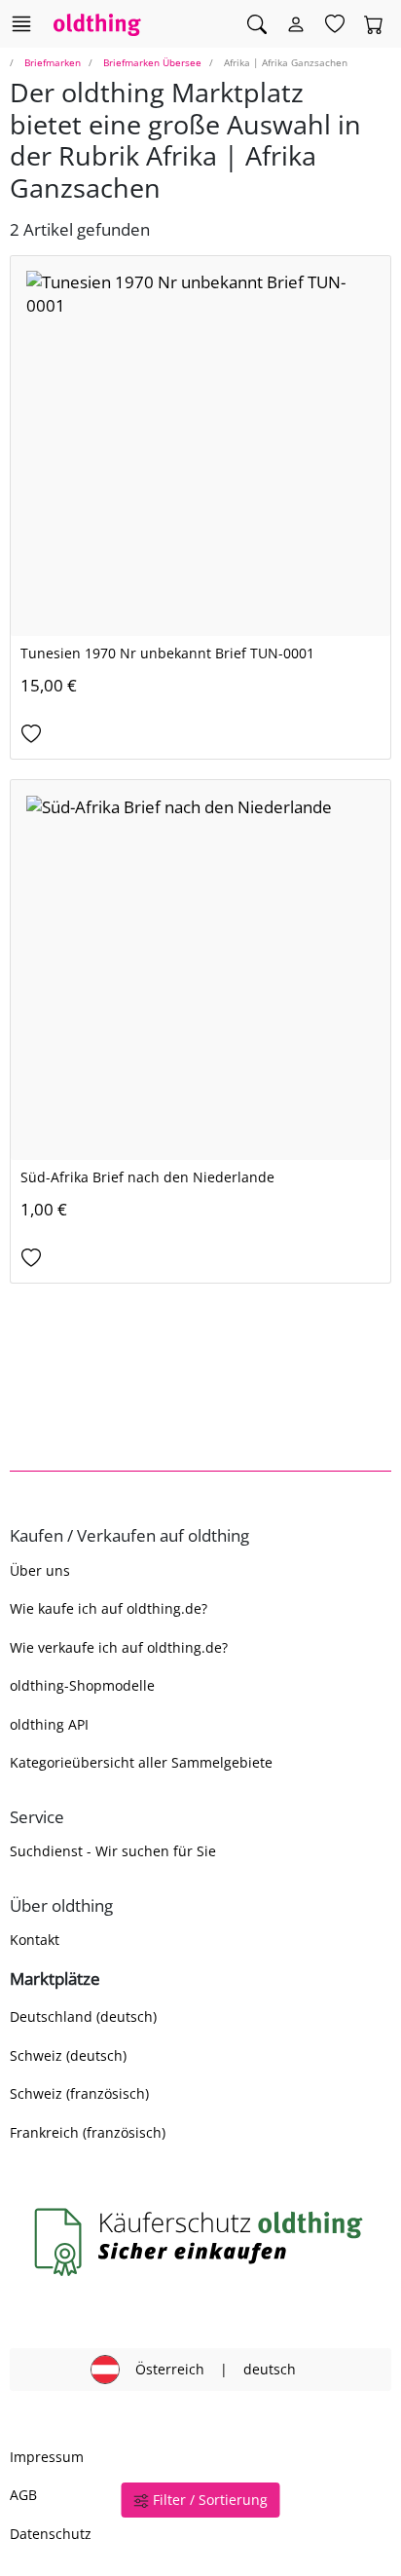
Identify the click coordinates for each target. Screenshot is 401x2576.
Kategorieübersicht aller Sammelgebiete (141, 1762)
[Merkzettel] (335, 24)
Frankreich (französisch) (88, 2132)
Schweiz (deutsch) (68, 2055)
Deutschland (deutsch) (83, 2016)
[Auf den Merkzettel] (200, 734)
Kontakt (35, 1940)
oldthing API (49, 1724)
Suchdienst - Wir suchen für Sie (113, 1851)
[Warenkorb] (374, 24)
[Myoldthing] (296, 24)
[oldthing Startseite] (97, 24)
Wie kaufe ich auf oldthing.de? (109, 1608)
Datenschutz (51, 2534)
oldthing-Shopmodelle (82, 1685)
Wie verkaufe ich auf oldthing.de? (119, 1647)
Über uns (40, 1570)
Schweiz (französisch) (79, 2093)
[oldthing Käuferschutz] (200, 2242)
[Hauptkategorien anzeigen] (21, 24)
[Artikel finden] (257, 24)
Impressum (47, 2457)
